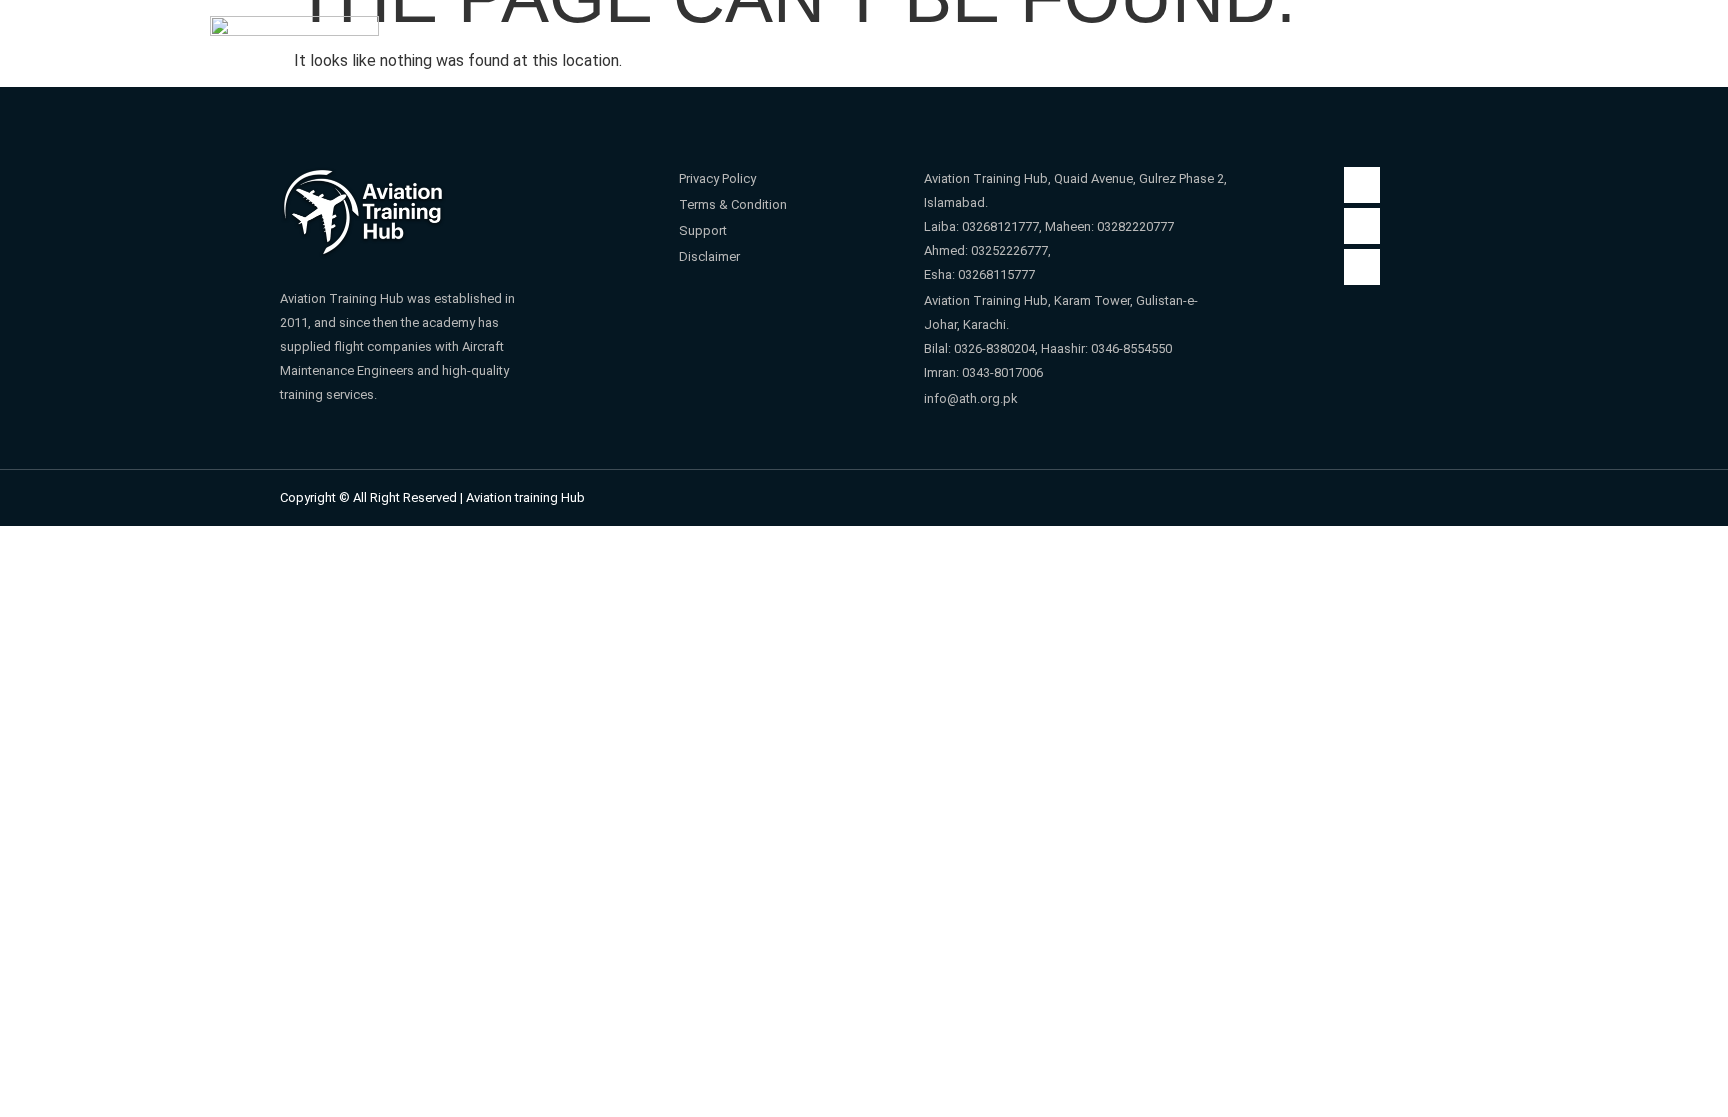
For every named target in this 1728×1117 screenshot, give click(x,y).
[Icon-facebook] (1362, 185)
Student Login (846, 53)
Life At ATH (1124, 53)
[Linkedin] (1362, 267)
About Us (694, 53)
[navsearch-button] (1500, 52)
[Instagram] (1362, 226)
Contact (1390, 53)
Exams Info (1274, 53)
